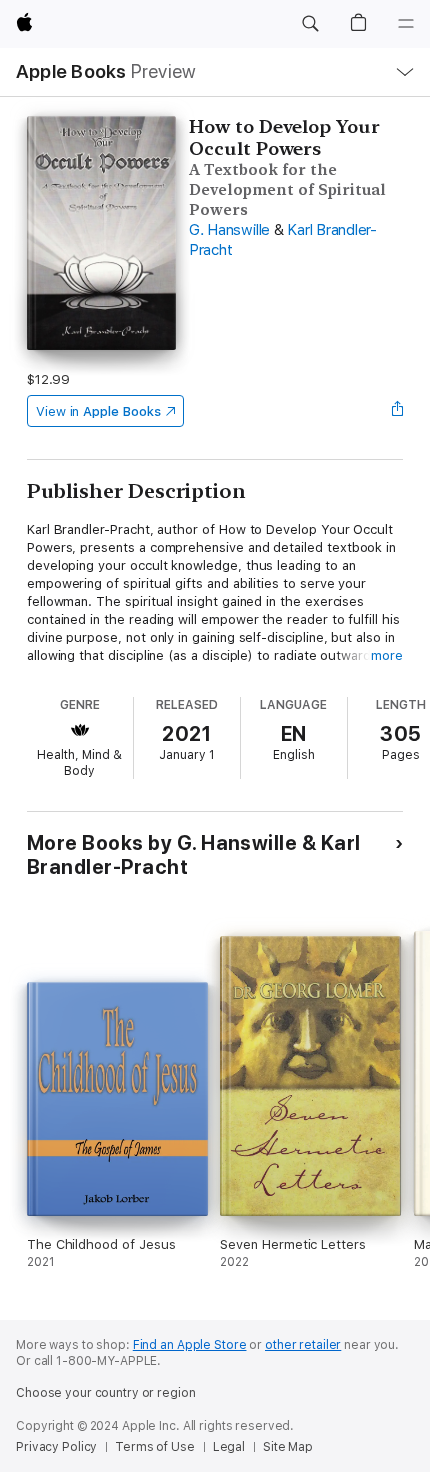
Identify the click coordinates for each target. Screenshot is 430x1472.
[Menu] (406, 24)
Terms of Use (155, 1447)
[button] (310, 24)
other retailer (303, 1345)
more (387, 655)
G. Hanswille (229, 230)
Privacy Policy (56, 1447)
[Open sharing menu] (397, 411)
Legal (229, 1447)
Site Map (288, 1447)
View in (98, 411)
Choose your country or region (106, 1393)
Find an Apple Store (190, 1345)
